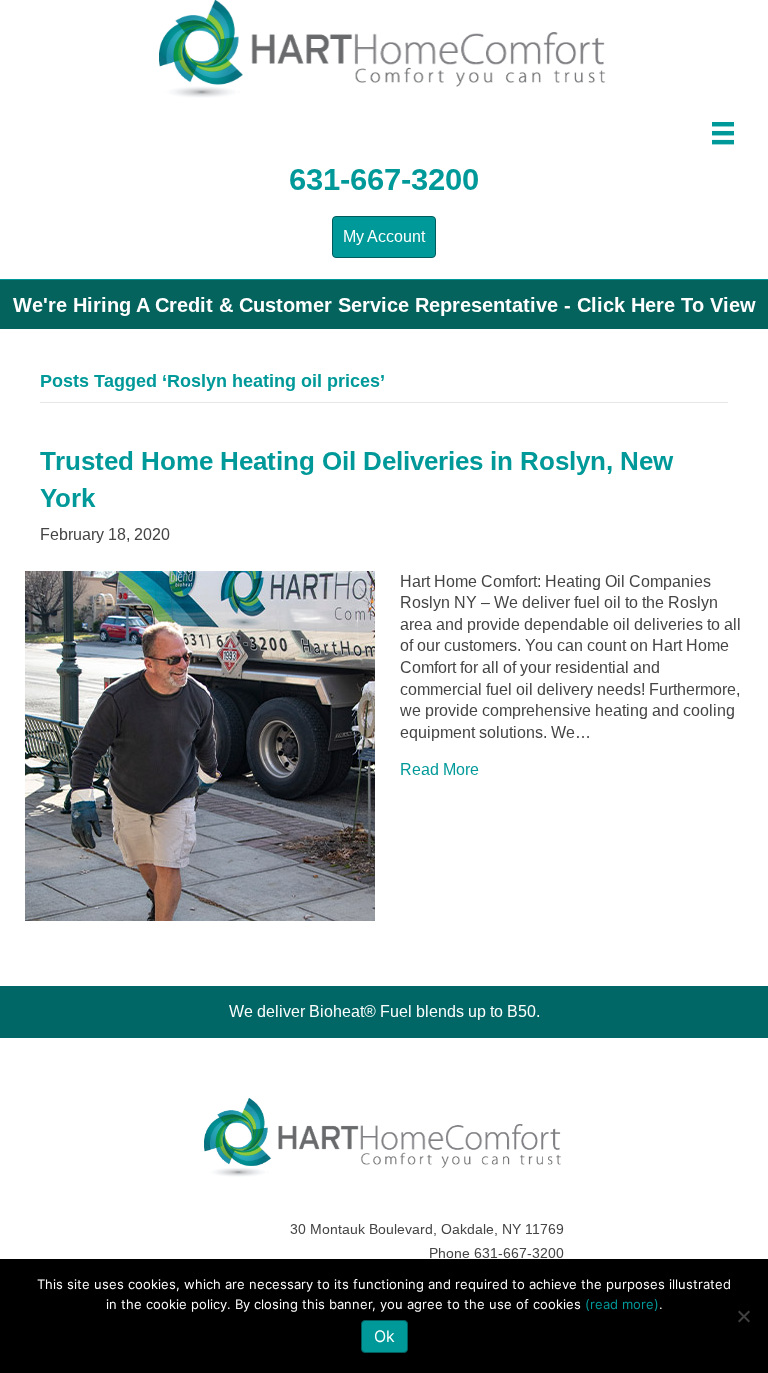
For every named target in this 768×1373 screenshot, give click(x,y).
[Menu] (723, 133)
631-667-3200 (384, 179)
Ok (384, 1336)
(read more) (622, 1304)
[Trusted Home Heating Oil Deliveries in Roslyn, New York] (200, 744)
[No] (743, 1316)
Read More (439, 769)
